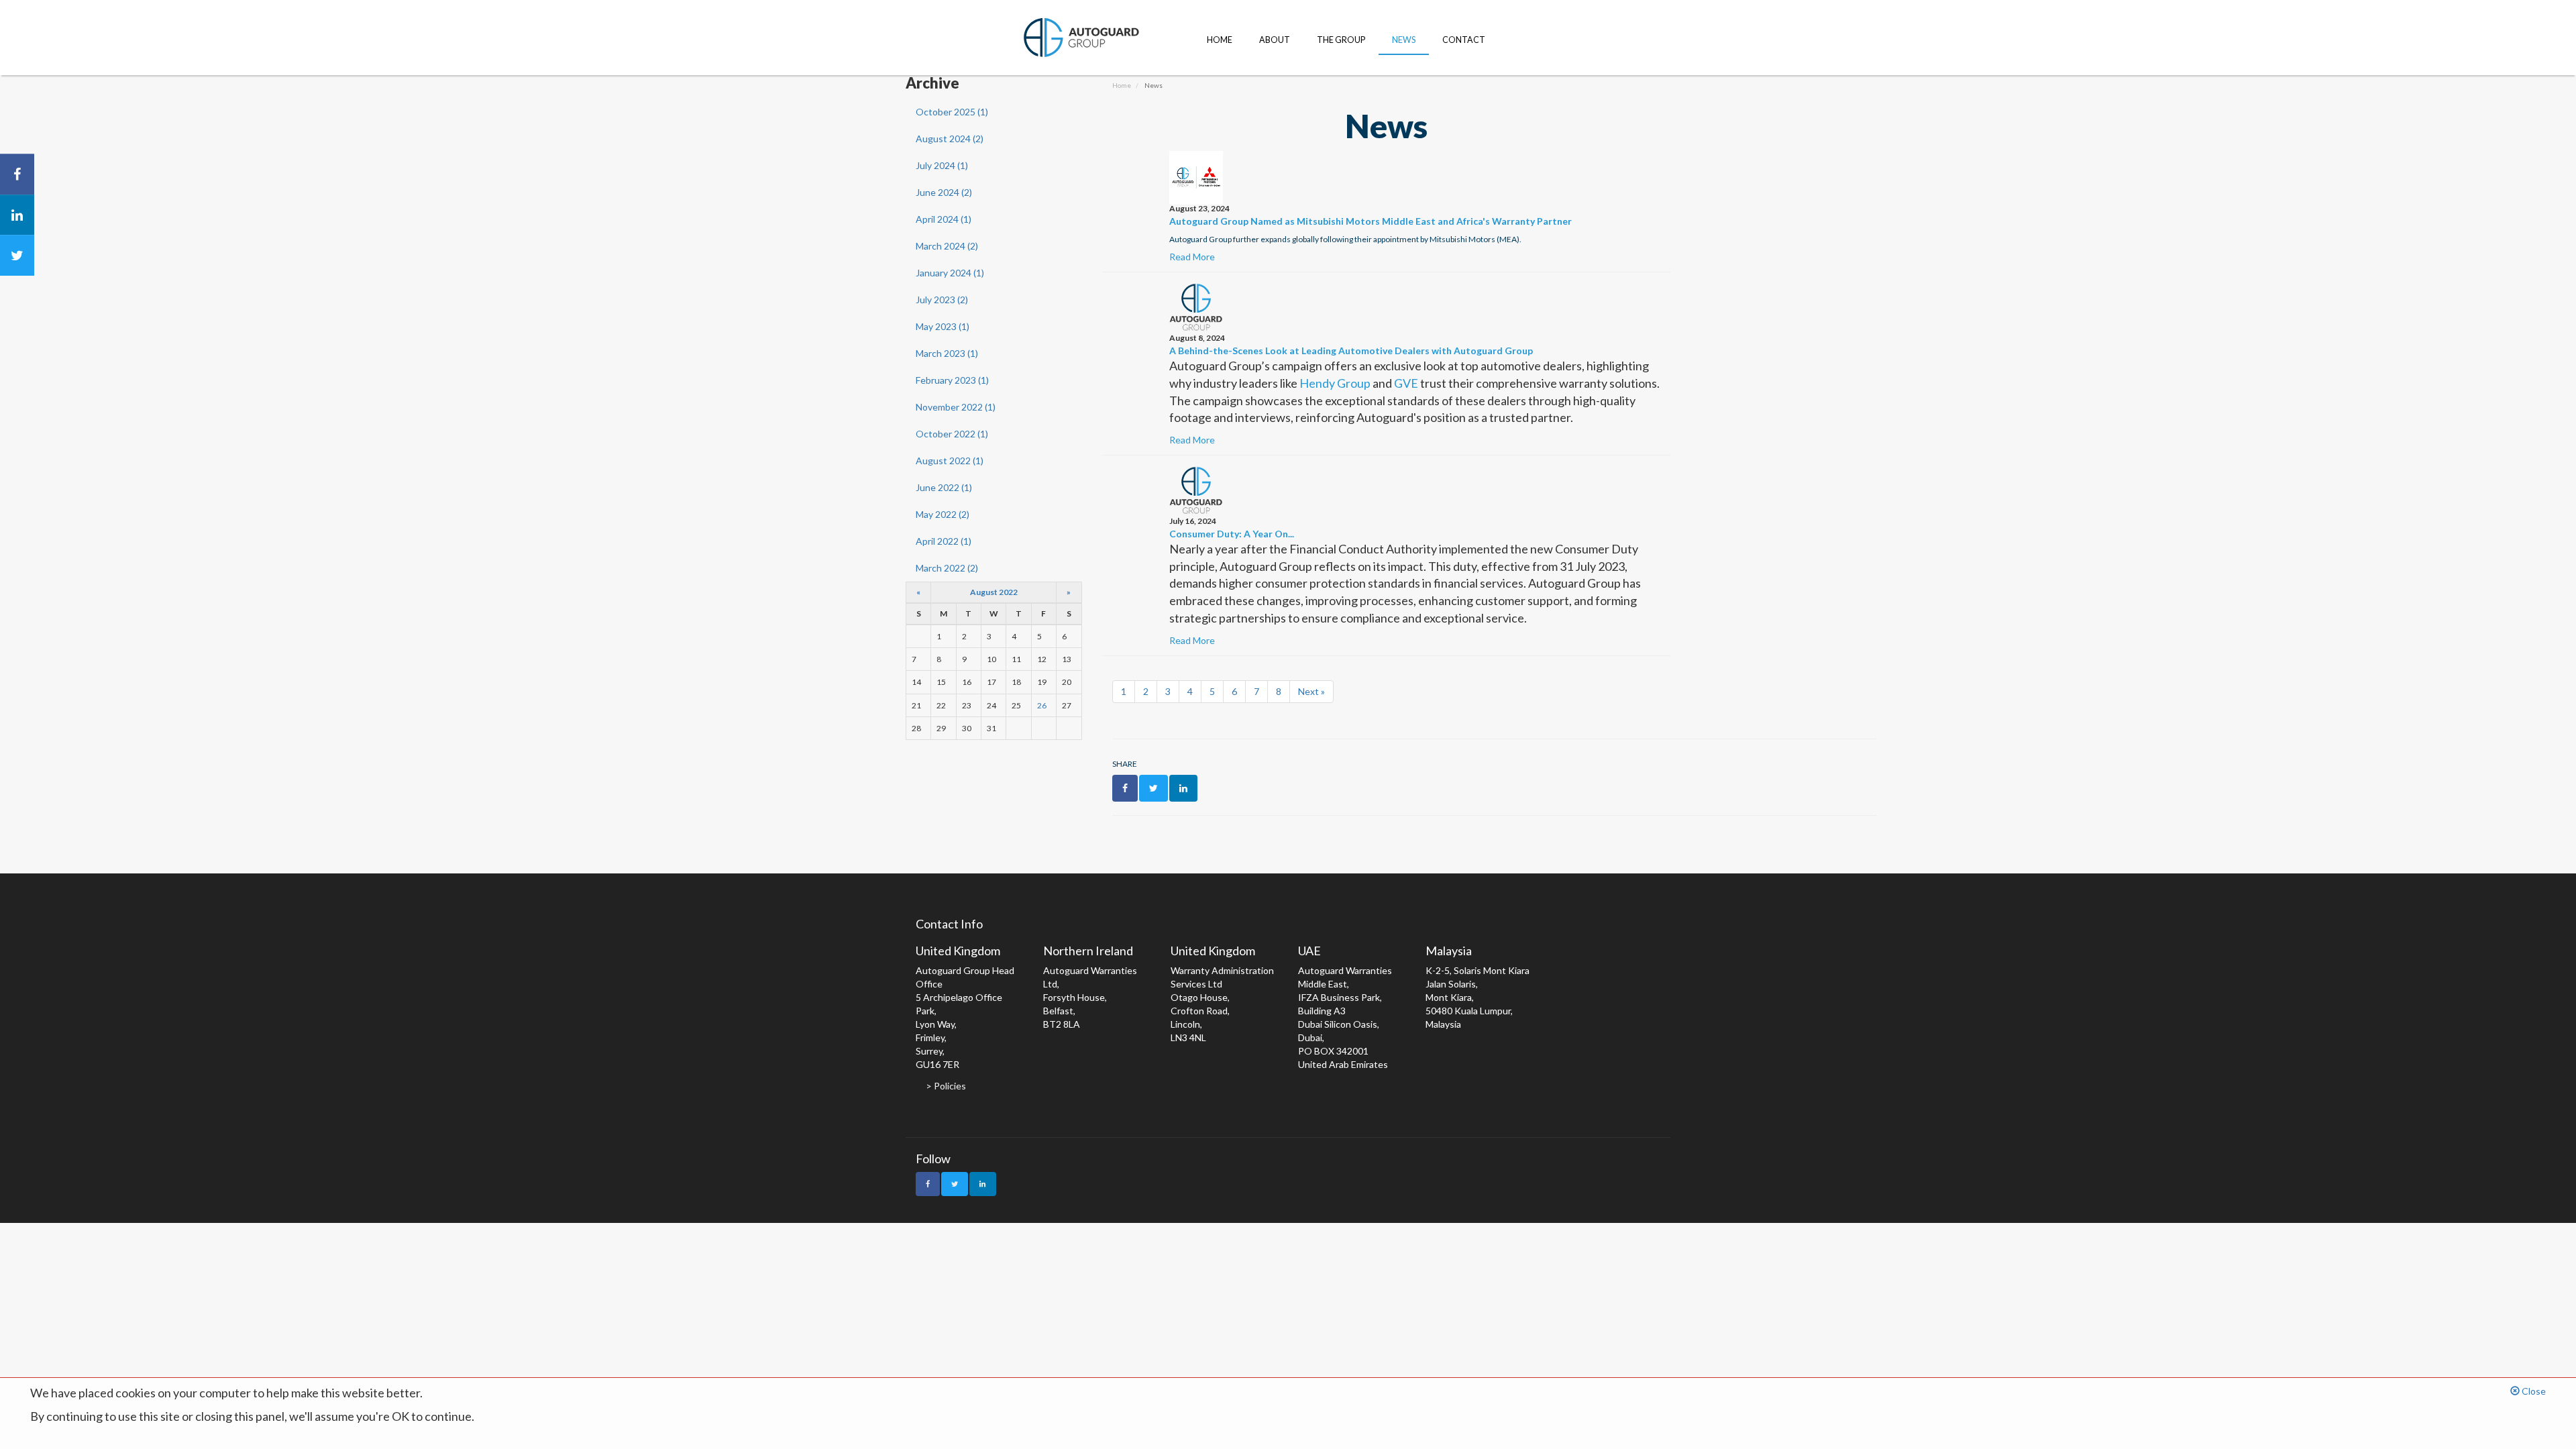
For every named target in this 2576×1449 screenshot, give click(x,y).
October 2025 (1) (952, 112)
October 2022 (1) (952, 434)
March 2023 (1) (947, 353)
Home (1220, 40)
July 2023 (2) (942, 300)
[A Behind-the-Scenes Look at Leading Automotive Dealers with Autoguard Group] (1196, 306)
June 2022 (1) (944, 487)
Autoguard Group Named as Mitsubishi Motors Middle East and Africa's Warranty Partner (1371, 221)
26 (1042, 705)
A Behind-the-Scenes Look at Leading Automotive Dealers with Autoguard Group (1351, 351)
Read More (1192, 257)
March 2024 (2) (947, 246)
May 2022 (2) (943, 514)
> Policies (946, 1086)
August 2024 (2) (950, 139)
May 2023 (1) (943, 326)
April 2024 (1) (944, 219)
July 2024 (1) (942, 165)
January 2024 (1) (950, 273)
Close (2533, 1391)
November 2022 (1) (956, 407)
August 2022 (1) (950, 461)
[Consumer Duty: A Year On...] (1196, 489)
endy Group (1340, 383)
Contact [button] (1464, 40)
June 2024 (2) (944, 192)
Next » (1311, 691)
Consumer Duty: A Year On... (1232, 534)
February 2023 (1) (952, 380)
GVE (1406, 383)
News (1404, 40)
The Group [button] (1341, 40)
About (1275, 40)
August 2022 (994, 592)
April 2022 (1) (944, 541)
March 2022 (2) (947, 568)
